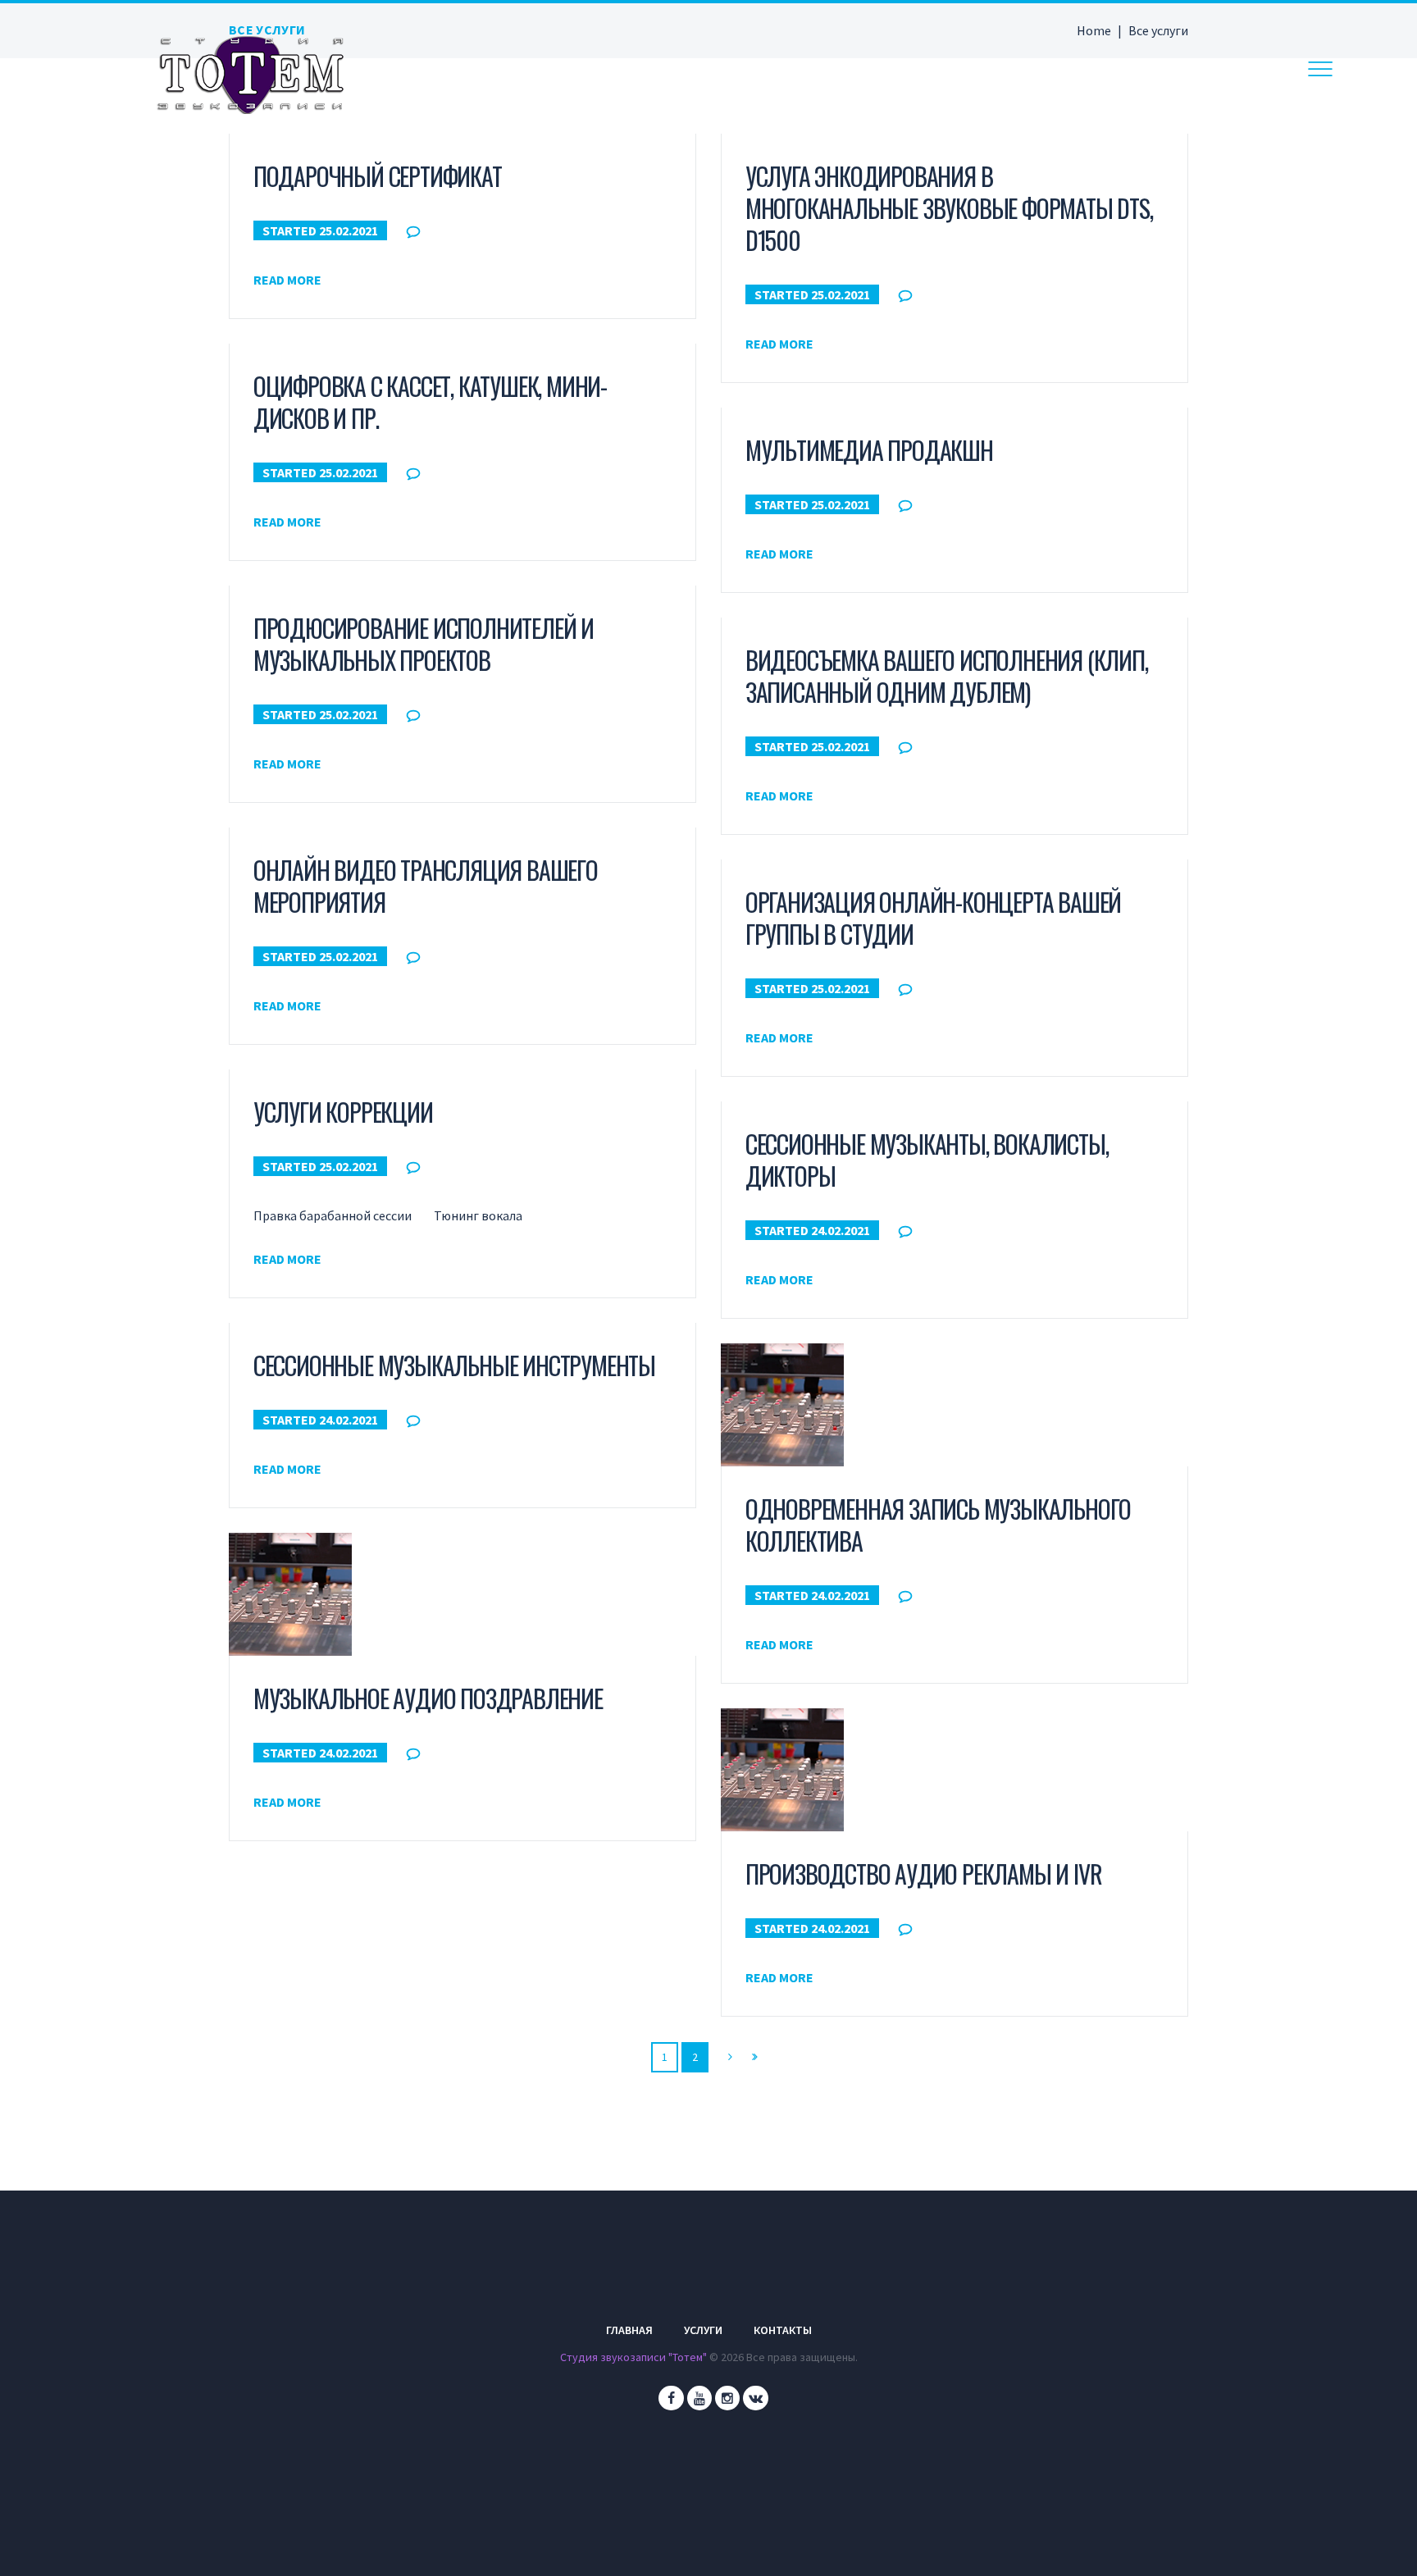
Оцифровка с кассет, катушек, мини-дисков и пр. (430, 402)
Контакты (783, 2330)
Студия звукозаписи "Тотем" (633, 2357)
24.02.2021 (841, 1230)
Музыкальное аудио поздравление (428, 1698)
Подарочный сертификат (378, 176)
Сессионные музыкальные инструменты (454, 1365)
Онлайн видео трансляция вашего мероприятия (426, 886)
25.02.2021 (349, 230)
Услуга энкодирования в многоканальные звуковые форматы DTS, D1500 (949, 208)
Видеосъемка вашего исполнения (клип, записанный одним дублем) (947, 676)
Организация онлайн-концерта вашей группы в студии (933, 918)
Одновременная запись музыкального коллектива (938, 1525)
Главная (629, 2330)
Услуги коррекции (343, 1112)
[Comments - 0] (417, 231)
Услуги (703, 2330)
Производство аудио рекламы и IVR (924, 1874)
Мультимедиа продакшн (869, 450)
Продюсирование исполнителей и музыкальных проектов (424, 644)
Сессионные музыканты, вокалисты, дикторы (927, 1160)
